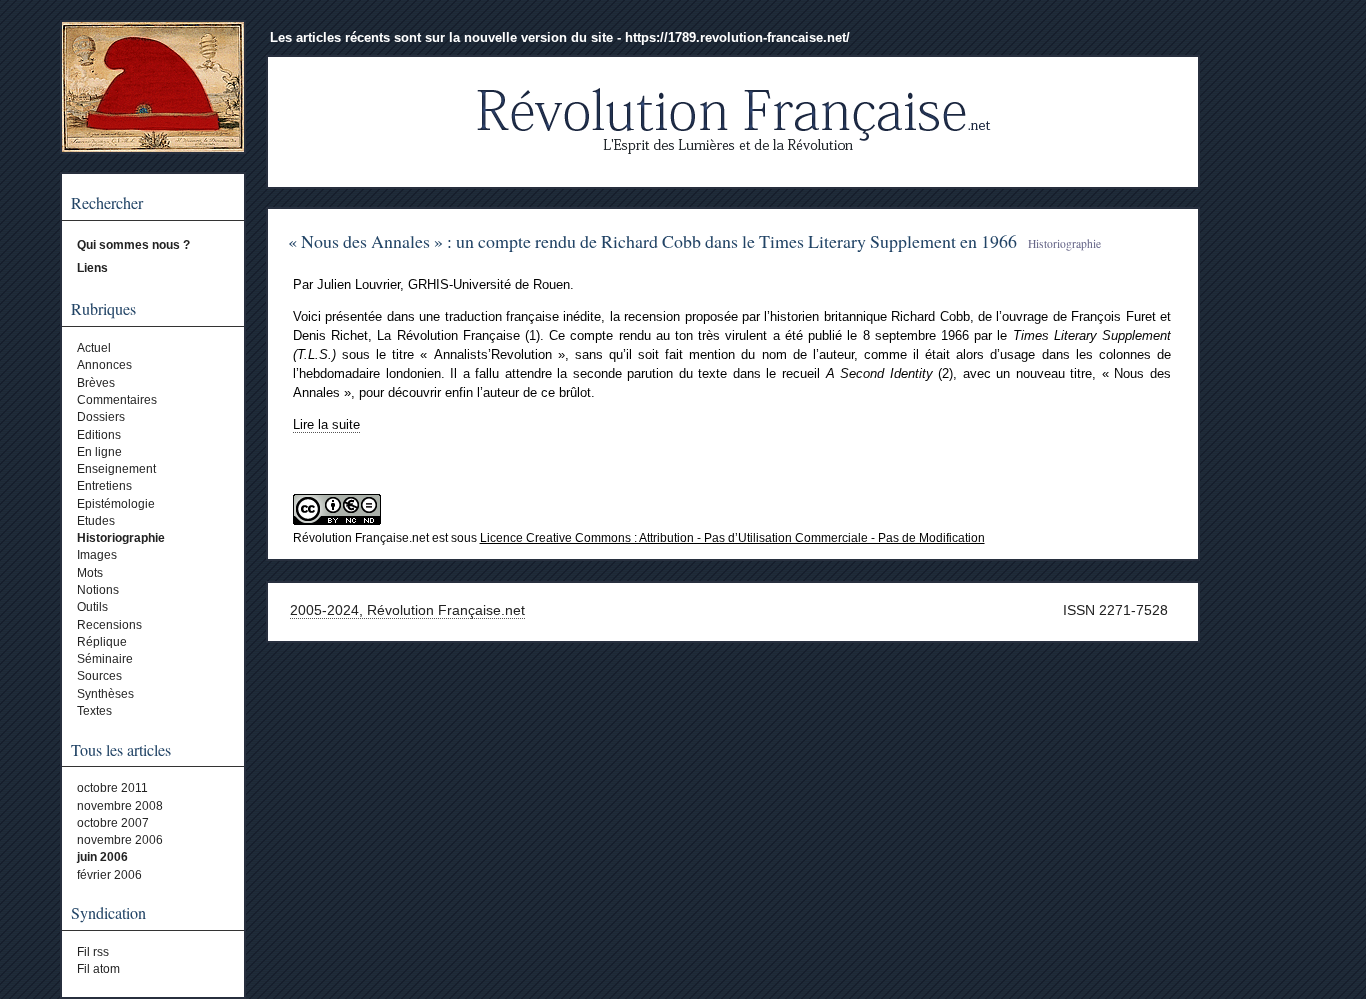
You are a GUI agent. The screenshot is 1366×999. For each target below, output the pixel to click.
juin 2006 (102, 857)
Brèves (96, 383)
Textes (94, 711)
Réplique (102, 642)
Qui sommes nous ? (133, 245)
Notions (98, 590)
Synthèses (105, 694)
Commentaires (117, 400)
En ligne (99, 452)
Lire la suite (326, 424)
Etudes (96, 521)
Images (97, 555)
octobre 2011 (112, 788)
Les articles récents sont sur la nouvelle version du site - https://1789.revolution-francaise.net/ (560, 37)
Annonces (104, 365)
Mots (90, 573)
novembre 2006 (120, 840)
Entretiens (104, 486)
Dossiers (101, 417)
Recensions (109, 625)
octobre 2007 (113, 823)
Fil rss (93, 952)
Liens (92, 268)
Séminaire (105, 659)
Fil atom (98, 969)
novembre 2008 (120, 806)
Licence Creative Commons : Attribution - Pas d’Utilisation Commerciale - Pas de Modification (732, 538)
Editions (99, 435)
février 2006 (109, 875)
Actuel (94, 348)
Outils (92, 607)
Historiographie (121, 538)
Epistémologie (116, 504)
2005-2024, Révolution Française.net (407, 610)
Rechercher (107, 203)
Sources (99, 676)
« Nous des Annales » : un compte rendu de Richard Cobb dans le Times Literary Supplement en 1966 (652, 241)
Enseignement (116, 469)
